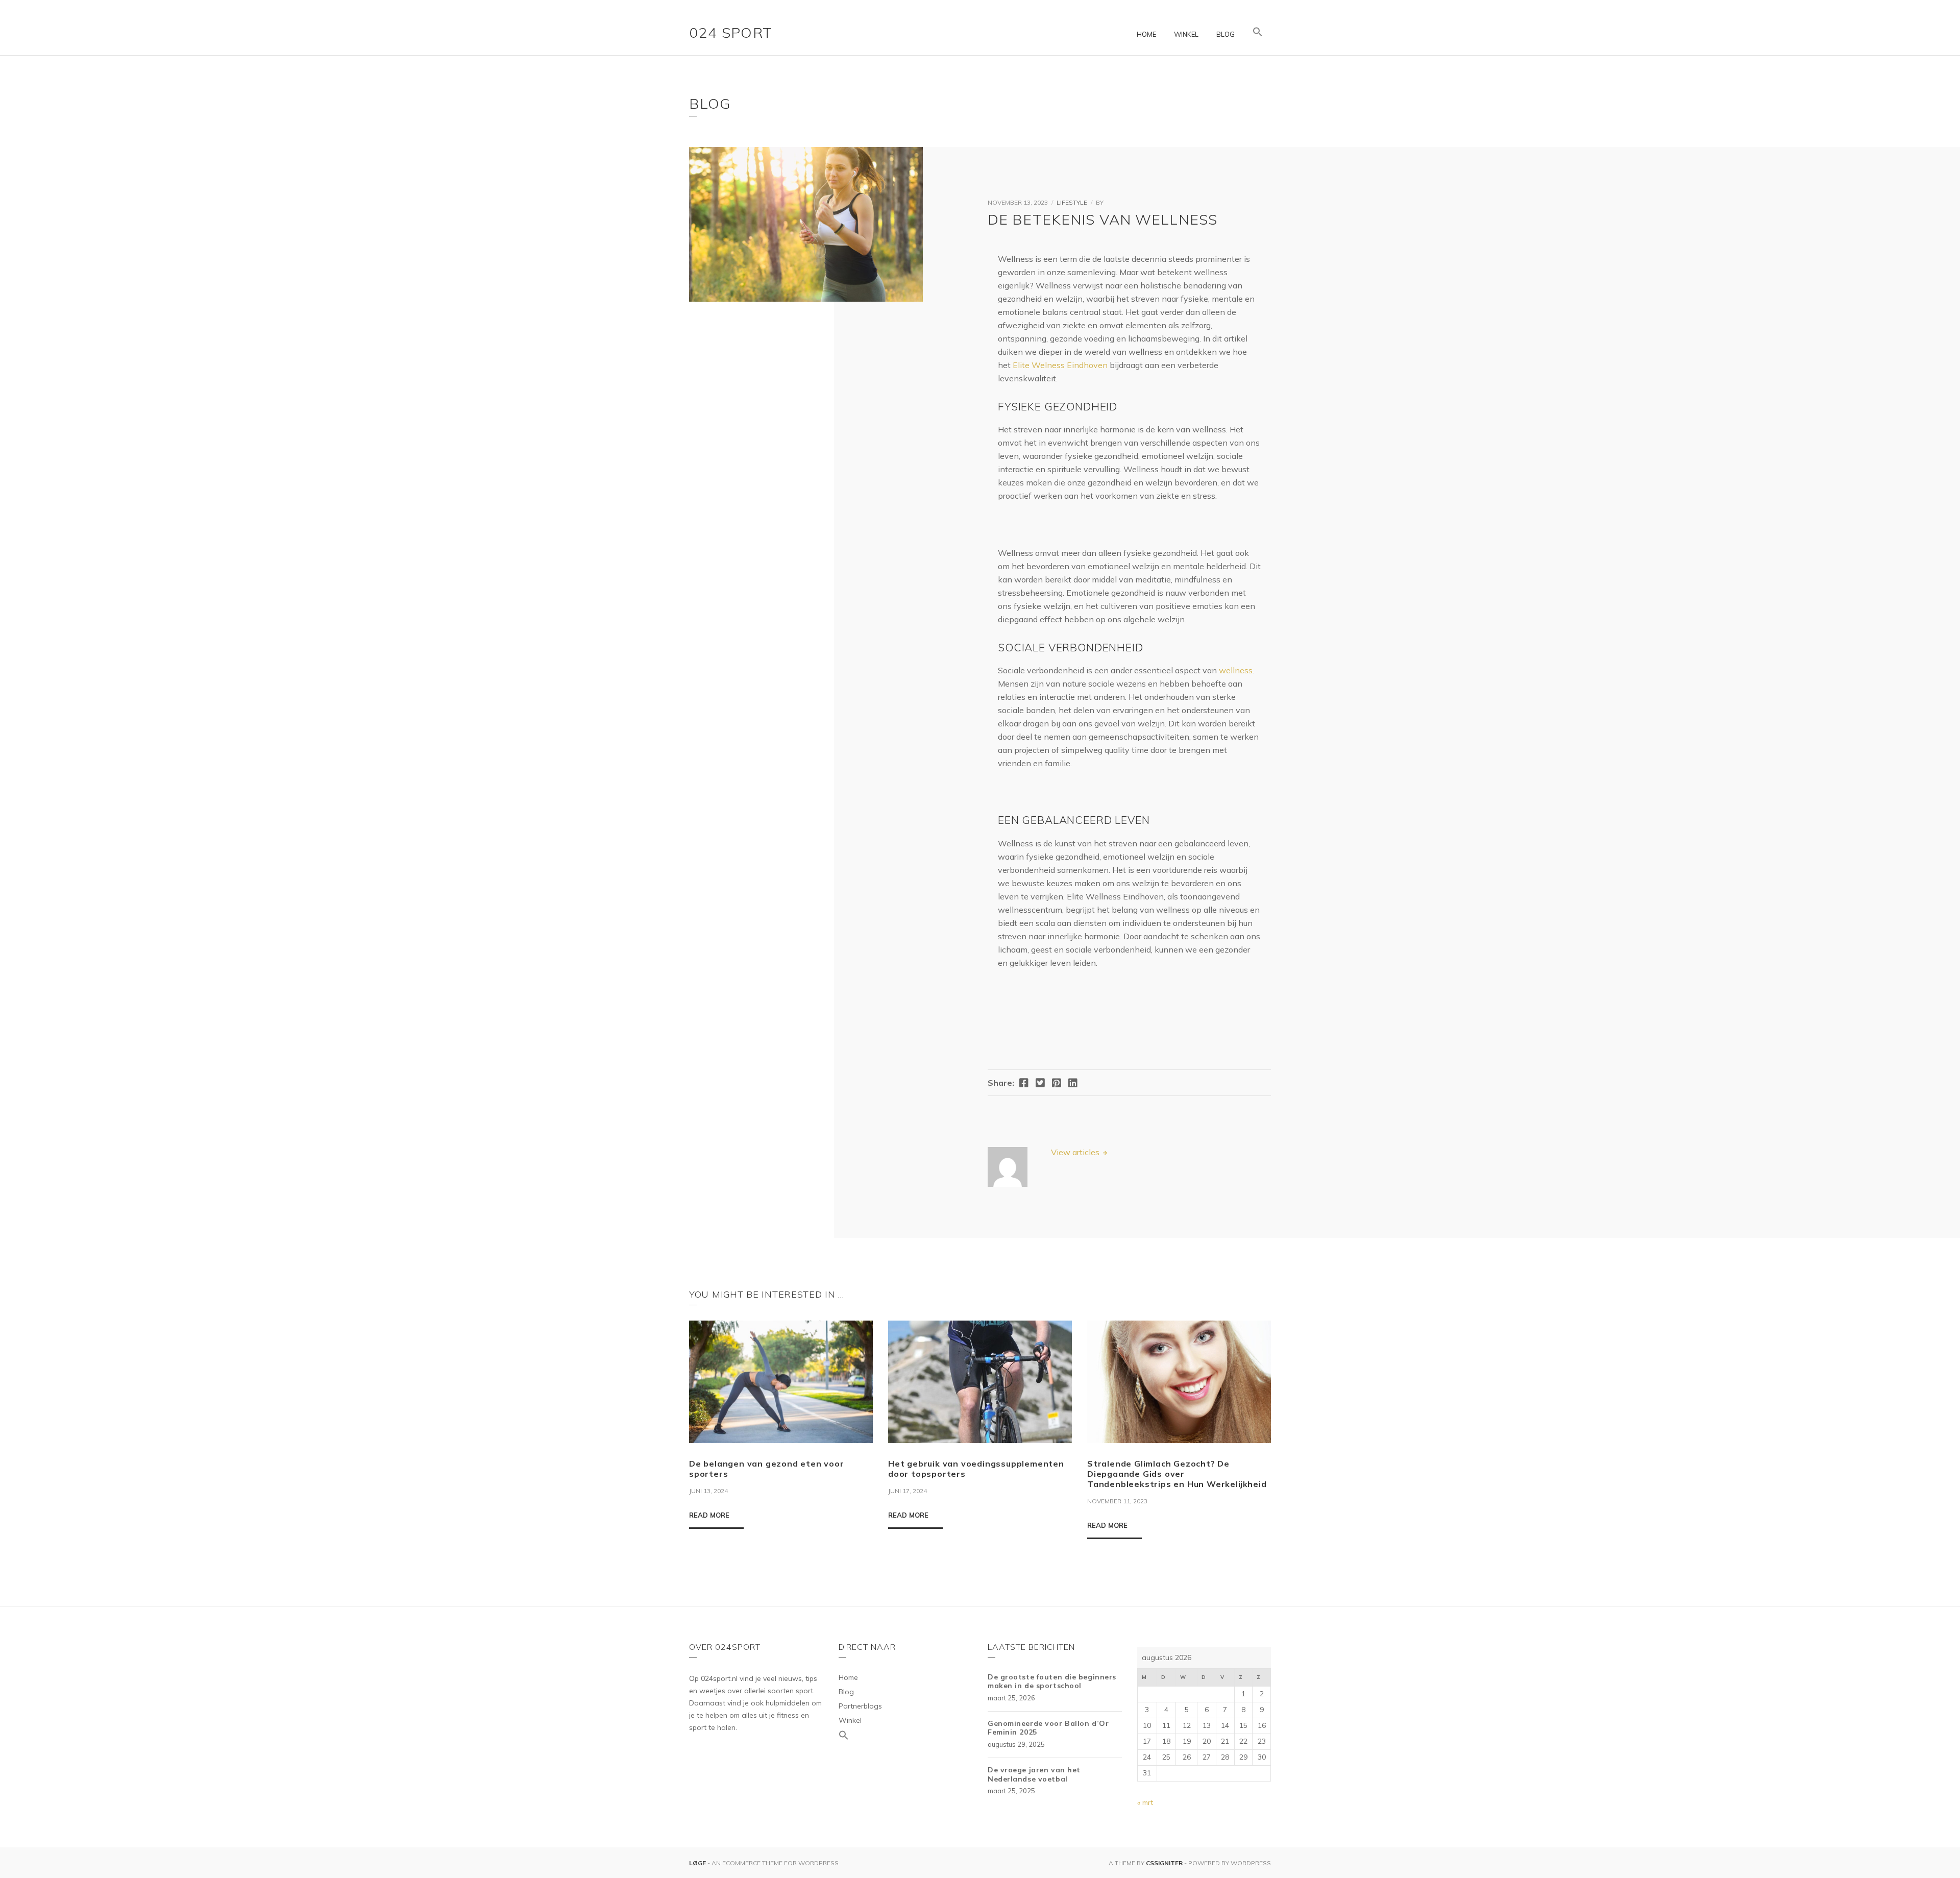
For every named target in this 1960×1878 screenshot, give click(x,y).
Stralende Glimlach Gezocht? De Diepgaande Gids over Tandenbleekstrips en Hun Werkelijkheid (1177, 1474)
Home (1146, 34)
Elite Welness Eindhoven (1060, 365)
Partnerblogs (860, 1706)
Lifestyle (1072, 202)
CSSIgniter (1164, 1863)
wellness (1236, 670)
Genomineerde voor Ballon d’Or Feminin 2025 (1048, 1728)
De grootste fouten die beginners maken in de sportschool (1052, 1681)
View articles (1076, 1152)
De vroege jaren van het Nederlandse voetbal (1034, 1774)
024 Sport (731, 32)
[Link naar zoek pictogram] (1258, 32)
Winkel (1186, 34)
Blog (1226, 34)
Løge (698, 1863)
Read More (709, 1515)
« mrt (1145, 1802)
